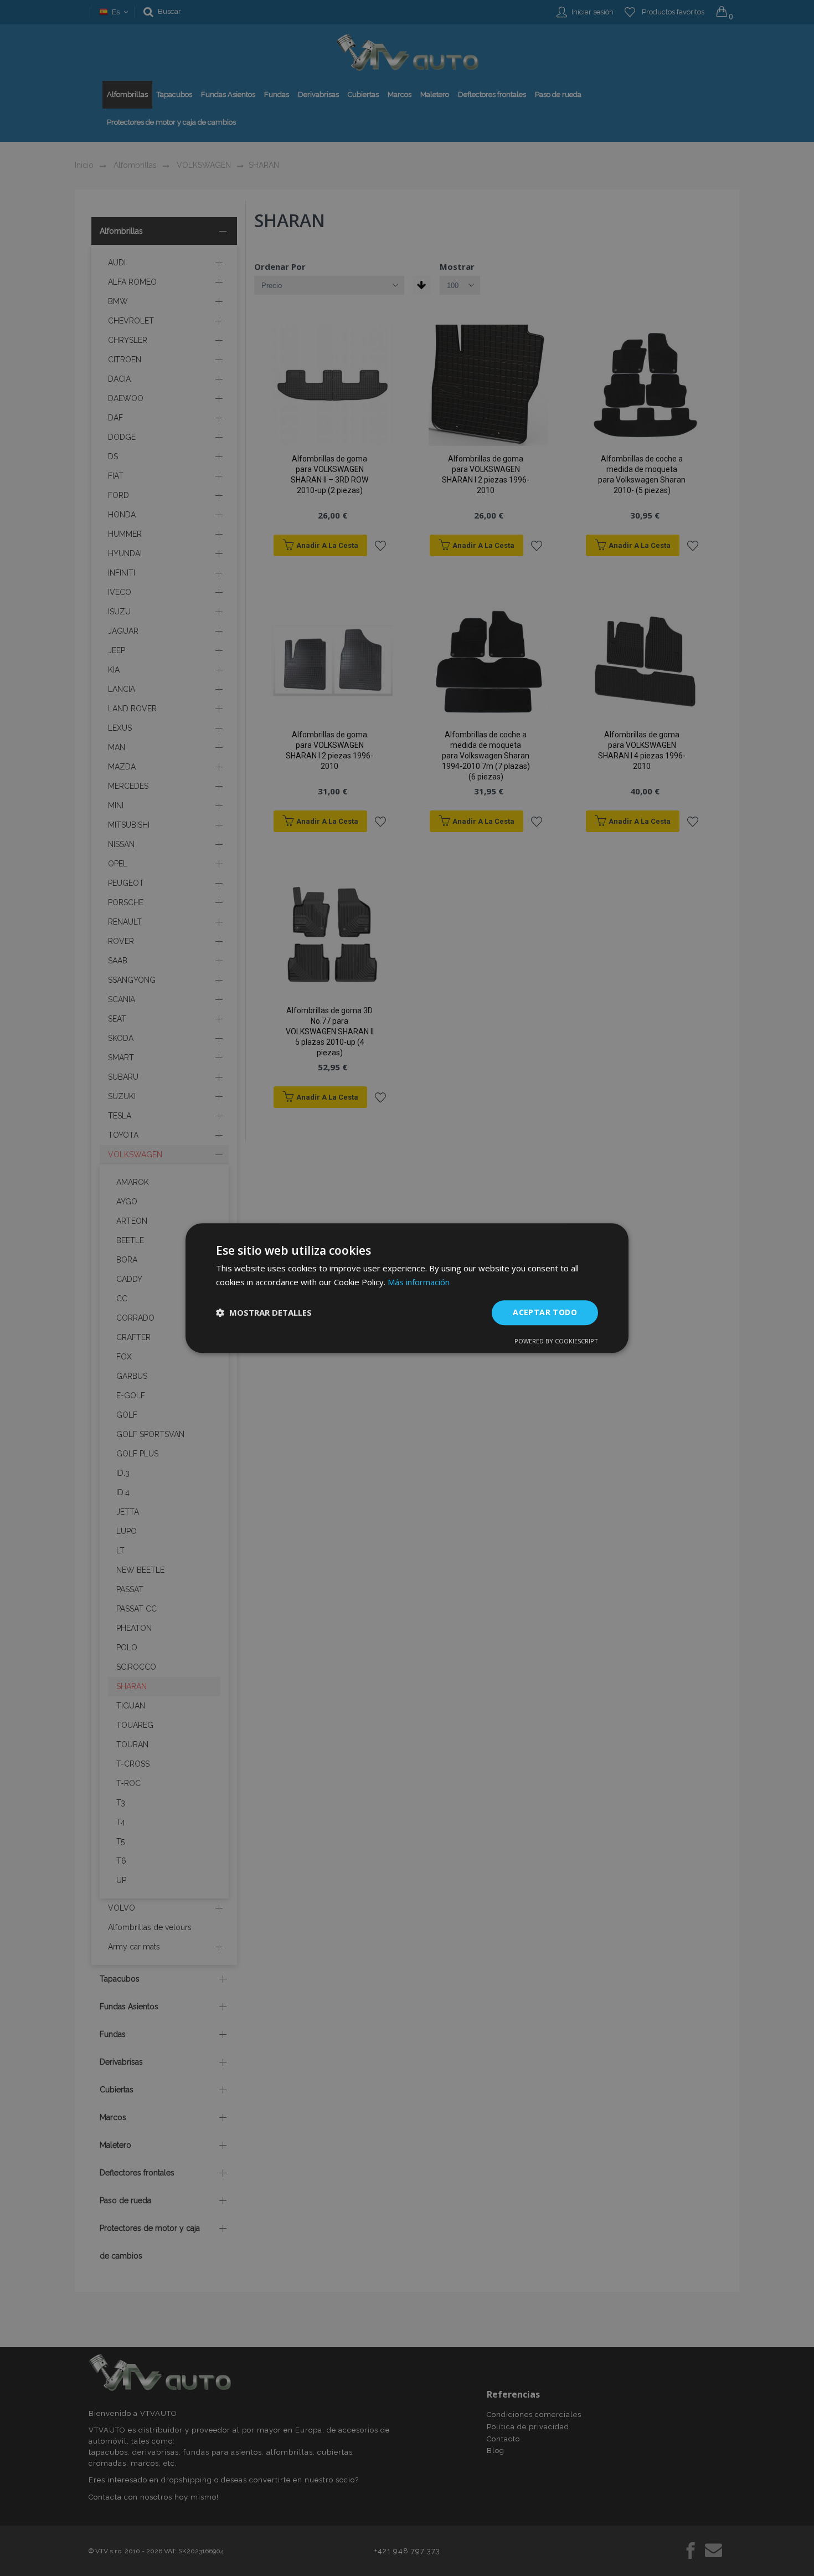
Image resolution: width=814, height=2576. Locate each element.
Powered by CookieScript (556, 1341)
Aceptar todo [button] (545, 1312)
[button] (264, 1312)
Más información (419, 1282)
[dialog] (407, 1288)
